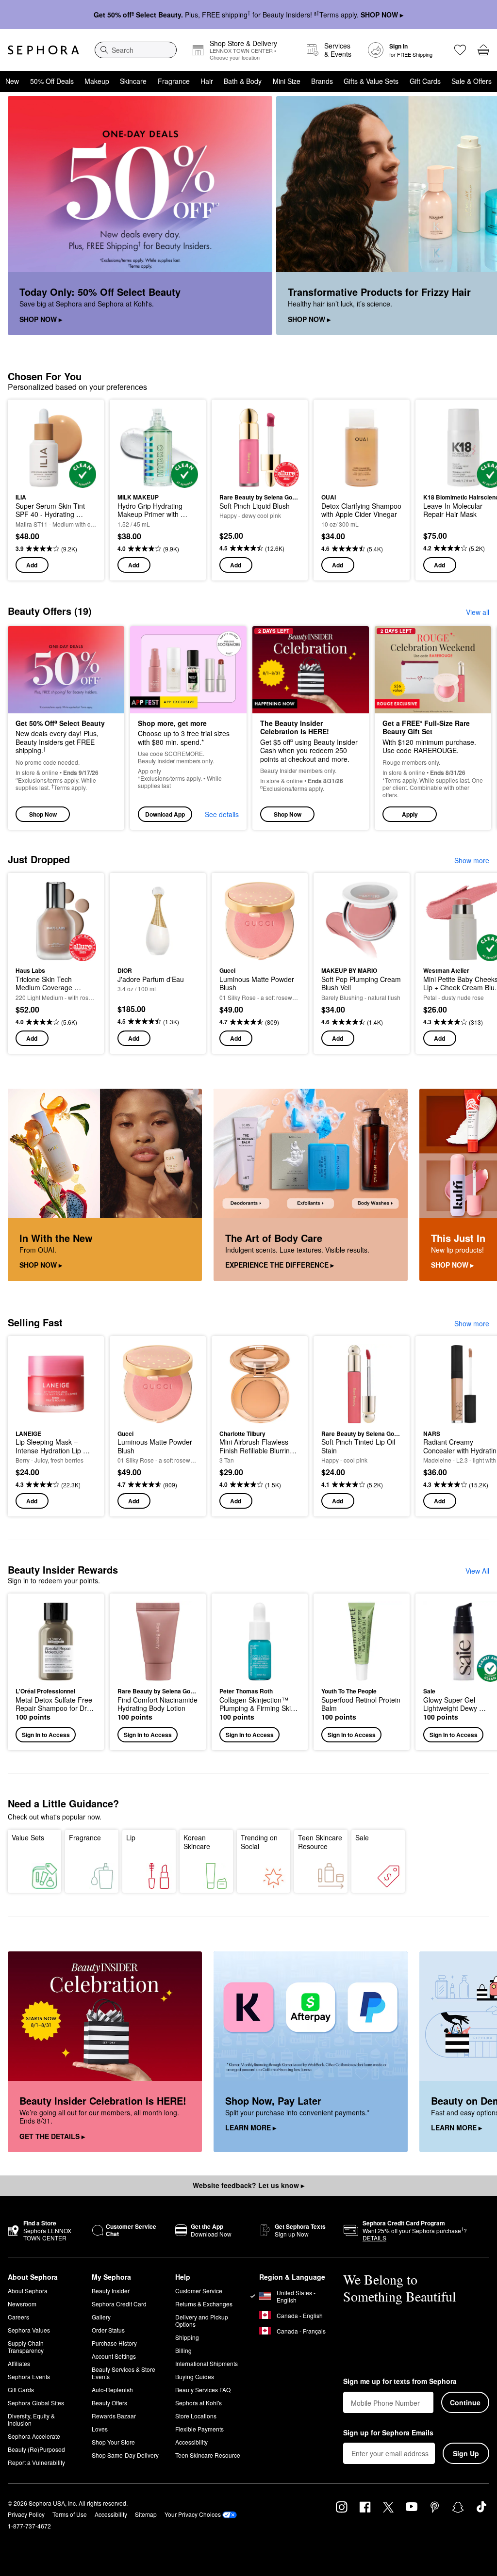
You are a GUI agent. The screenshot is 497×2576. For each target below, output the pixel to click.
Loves (100, 2429)
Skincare (133, 81)
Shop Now (43, 814)
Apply (410, 814)
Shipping (187, 2337)
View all (478, 612)
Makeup (97, 81)
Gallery (101, 2317)
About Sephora (28, 2291)
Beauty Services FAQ (203, 2390)
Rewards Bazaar (114, 2416)
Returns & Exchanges (204, 2304)
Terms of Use (70, 2514)
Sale (362, 1837)
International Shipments (207, 2363)
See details (222, 814)
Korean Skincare (197, 1842)
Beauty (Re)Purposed (36, 2449)
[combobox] (136, 50)
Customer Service (199, 2291)
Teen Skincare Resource (320, 1842)
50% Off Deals (52, 81)
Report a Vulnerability (36, 2462)
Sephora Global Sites (36, 2403)
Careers (18, 2317)
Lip (131, 1837)
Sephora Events (29, 2376)
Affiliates (19, 2363)
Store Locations (196, 2416)
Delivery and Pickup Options (202, 2320)
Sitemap (146, 2514)
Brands (322, 81)
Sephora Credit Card (119, 2304)
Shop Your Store (113, 2442)
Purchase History (114, 2343)
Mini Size (287, 81)
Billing (183, 2350)
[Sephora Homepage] (43, 50)
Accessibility (191, 2442)
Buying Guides (195, 2376)
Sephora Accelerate (34, 2436)
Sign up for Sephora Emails (388, 2433)
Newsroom (22, 2304)
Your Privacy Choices (193, 2514)
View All (477, 1571)
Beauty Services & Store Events (124, 2373)
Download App (165, 814)
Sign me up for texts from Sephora (400, 2382)
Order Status (108, 2330)
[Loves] (460, 50)
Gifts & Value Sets (371, 81)
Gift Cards (425, 81)
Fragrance (174, 81)
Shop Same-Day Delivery (125, 2455)
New (12, 81)
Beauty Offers (109, 2403)
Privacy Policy (26, 2514)
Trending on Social (259, 1842)
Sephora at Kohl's (199, 2403)
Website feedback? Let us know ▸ (248, 2185)
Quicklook (31, 448)
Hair (207, 81)
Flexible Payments (199, 2429)
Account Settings (114, 2356)
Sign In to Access (46, 1735)
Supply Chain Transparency (26, 2347)
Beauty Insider (111, 2291)
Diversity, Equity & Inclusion (31, 2419)
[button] (433, 728)
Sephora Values (29, 2330)
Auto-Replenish (112, 2390)
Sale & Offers (472, 81)
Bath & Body (243, 81)
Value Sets (28, 1837)
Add (32, 565)
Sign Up (466, 2453)
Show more (472, 860)
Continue (465, 2402)
